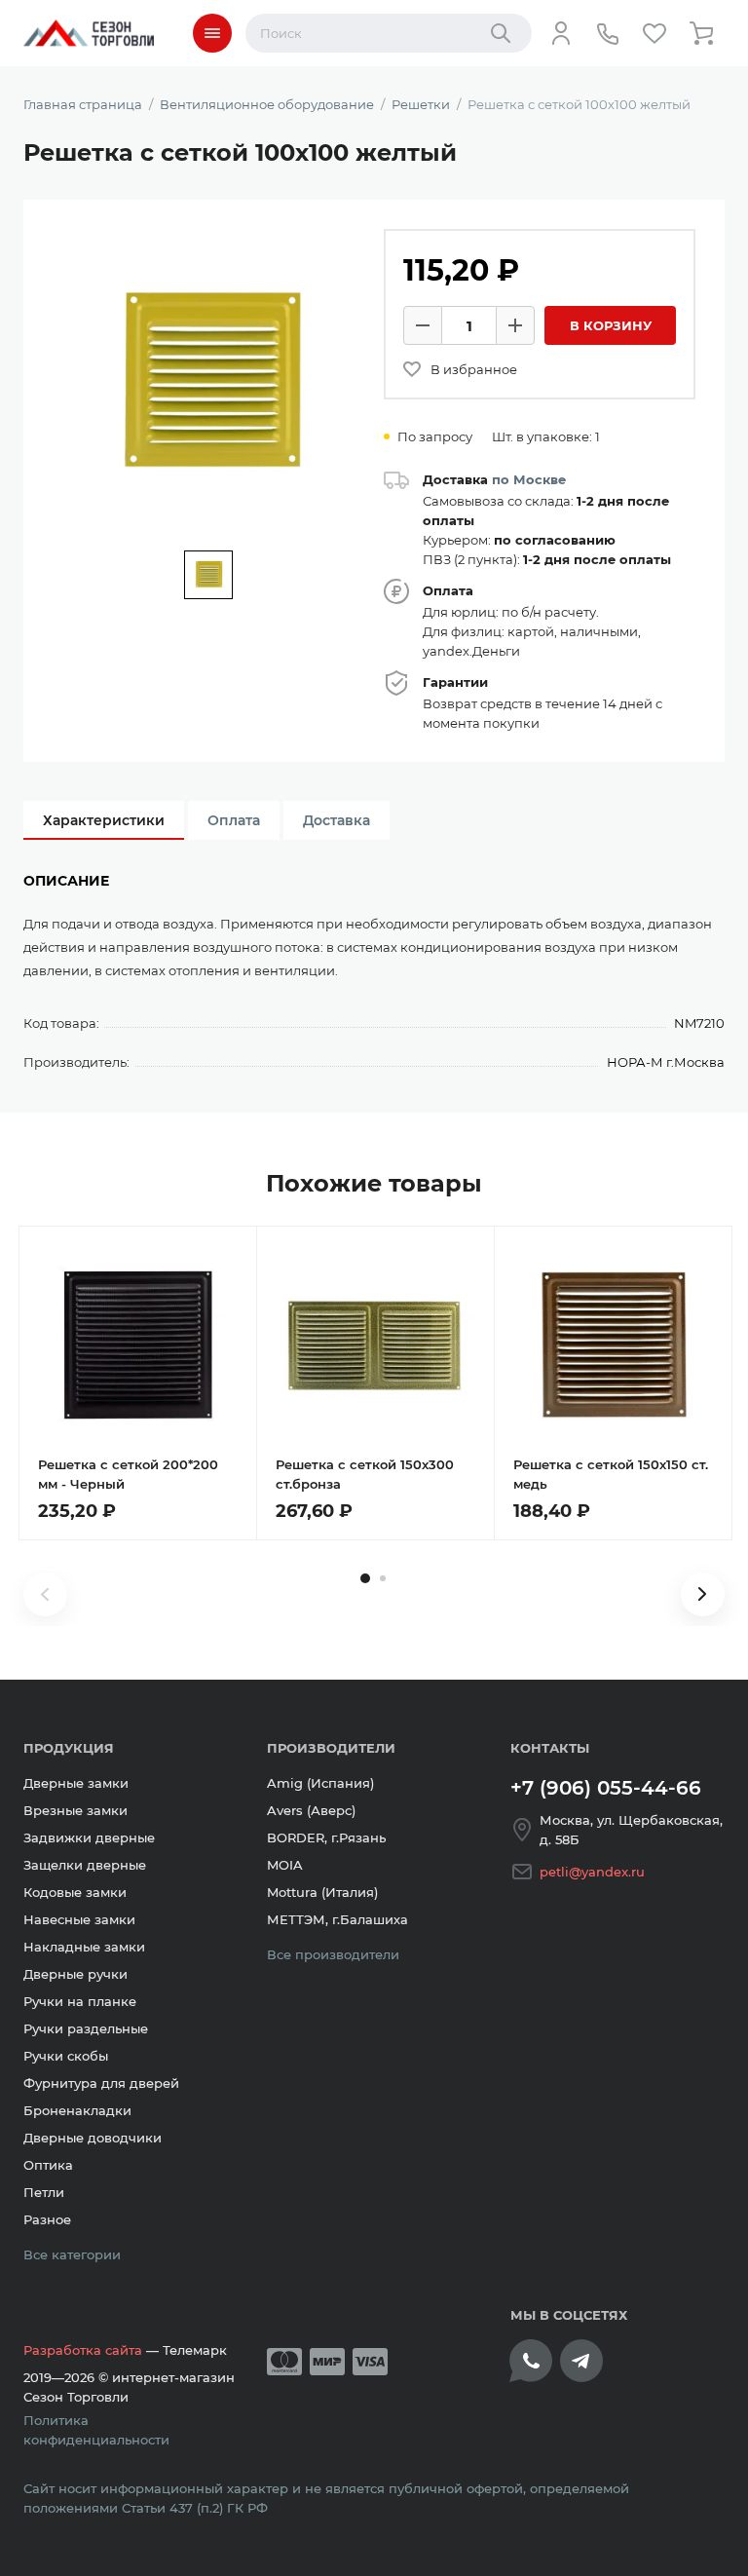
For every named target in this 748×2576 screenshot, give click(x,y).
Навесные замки (79, 1919)
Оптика (48, 2165)
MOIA (285, 1865)
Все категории (72, 2254)
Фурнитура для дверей (101, 2083)
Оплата (234, 820)
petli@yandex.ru (592, 1872)
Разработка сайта (83, 2350)
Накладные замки (84, 1947)
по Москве (529, 479)
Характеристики (104, 820)
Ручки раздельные (86, 2028)
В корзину (611, 325)
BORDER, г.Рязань (326, 1837)
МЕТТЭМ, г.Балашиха (337, 1919)
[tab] (365, 1578)
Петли (44, 2192)
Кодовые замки (75, 1892)
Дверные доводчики (93, 2138)
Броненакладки (77, 2110)
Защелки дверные (85, 1865)
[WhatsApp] (531, 2361)
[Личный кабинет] (561, 33)
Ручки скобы (66, 2056)
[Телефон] (608, 33)
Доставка (337, 820)
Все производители (333, 1954)
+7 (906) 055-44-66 (606, 1788)
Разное (47, 2219)
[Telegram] (581, 2361)
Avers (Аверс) (311, 1810)
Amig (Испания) (320, 1783)
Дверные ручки (75, 1974)
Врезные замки (75, 1810)
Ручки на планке (80, 2001)
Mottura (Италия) (322, 1892)
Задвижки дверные (89, 1837)
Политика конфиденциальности (96, 2430)
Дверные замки (76, 1783)
